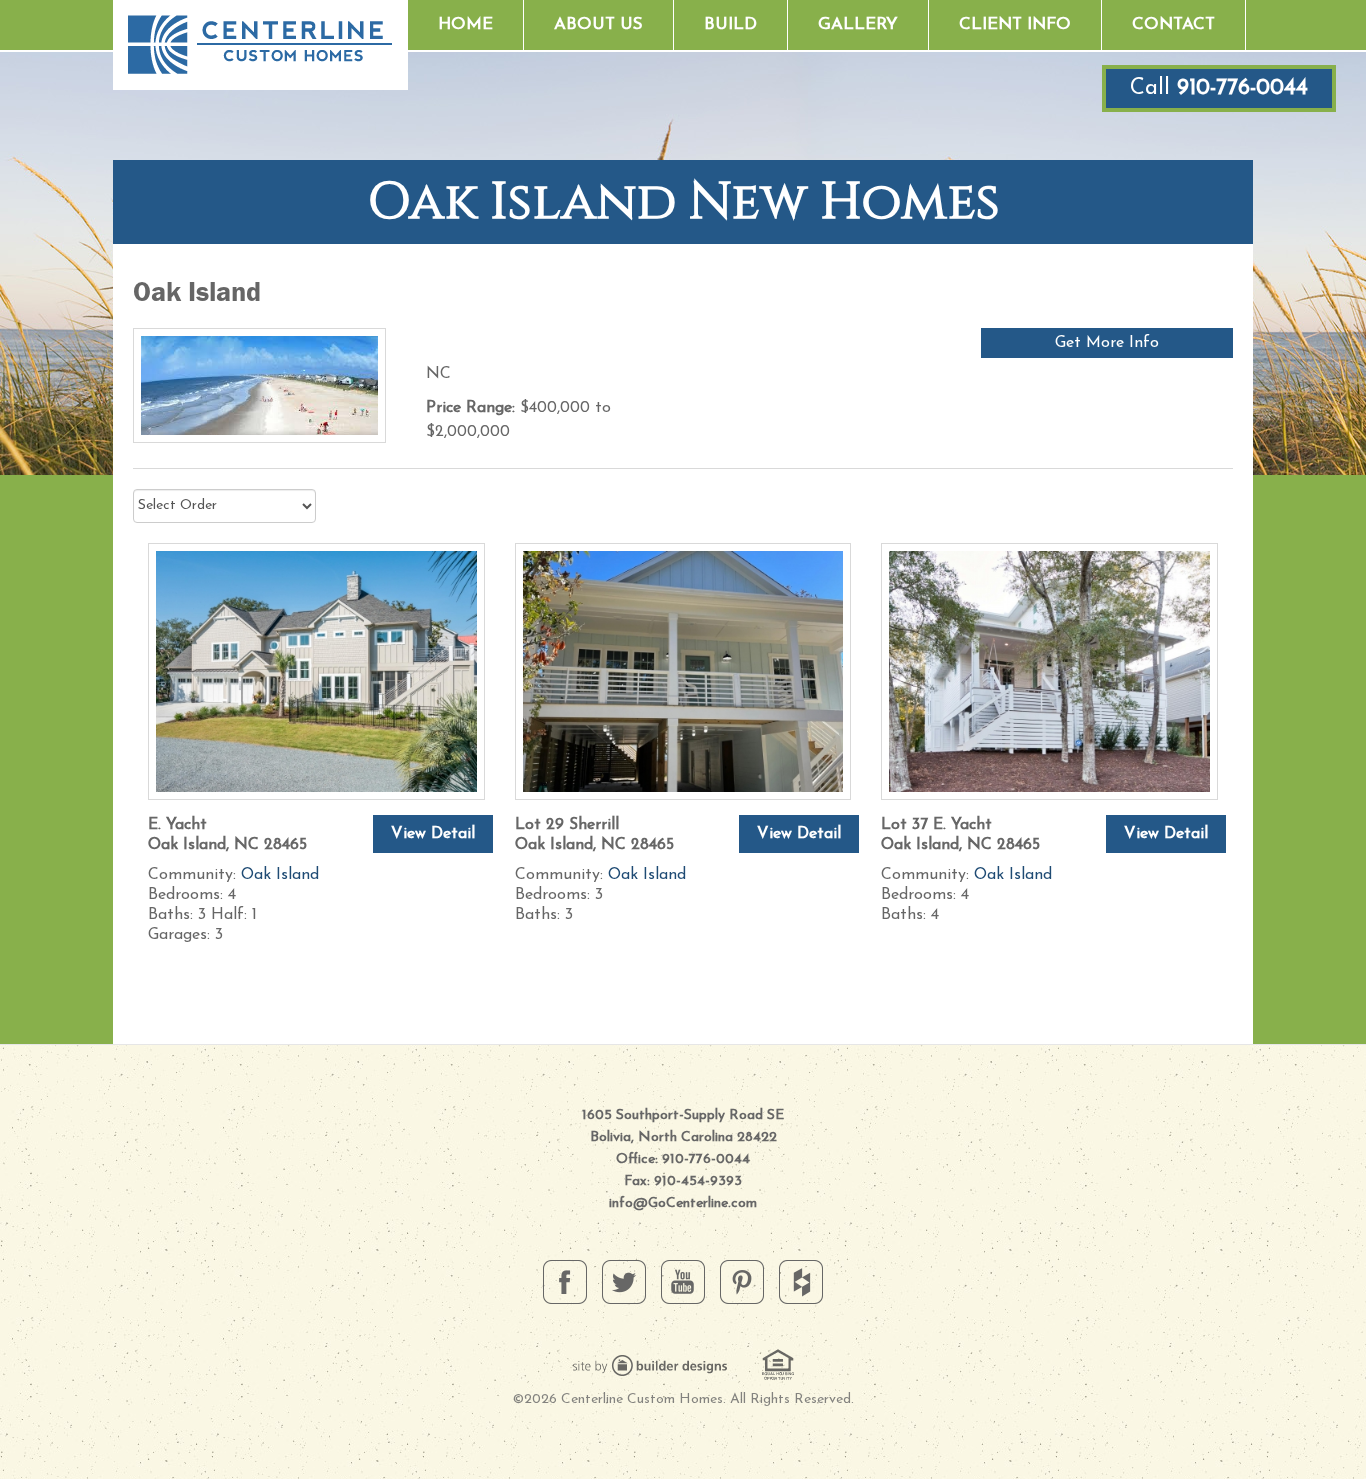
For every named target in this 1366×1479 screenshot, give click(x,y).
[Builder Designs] (650, 1364)
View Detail (433, 834)
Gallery (858, 24)
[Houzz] (801, 1281)
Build (730, 24)
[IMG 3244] (1049, 670)
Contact (1173, 24)
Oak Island (280, 875)
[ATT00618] (683, 670)
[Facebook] (565, 1281)
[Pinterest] (742, 1281)
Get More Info (1107, 343)
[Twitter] (624, 1281)
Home (465, 24)
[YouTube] (683, 1281)
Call (1219, 88)
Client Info (1015, 24)
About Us (598, 24)
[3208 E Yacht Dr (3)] (316, 670)
